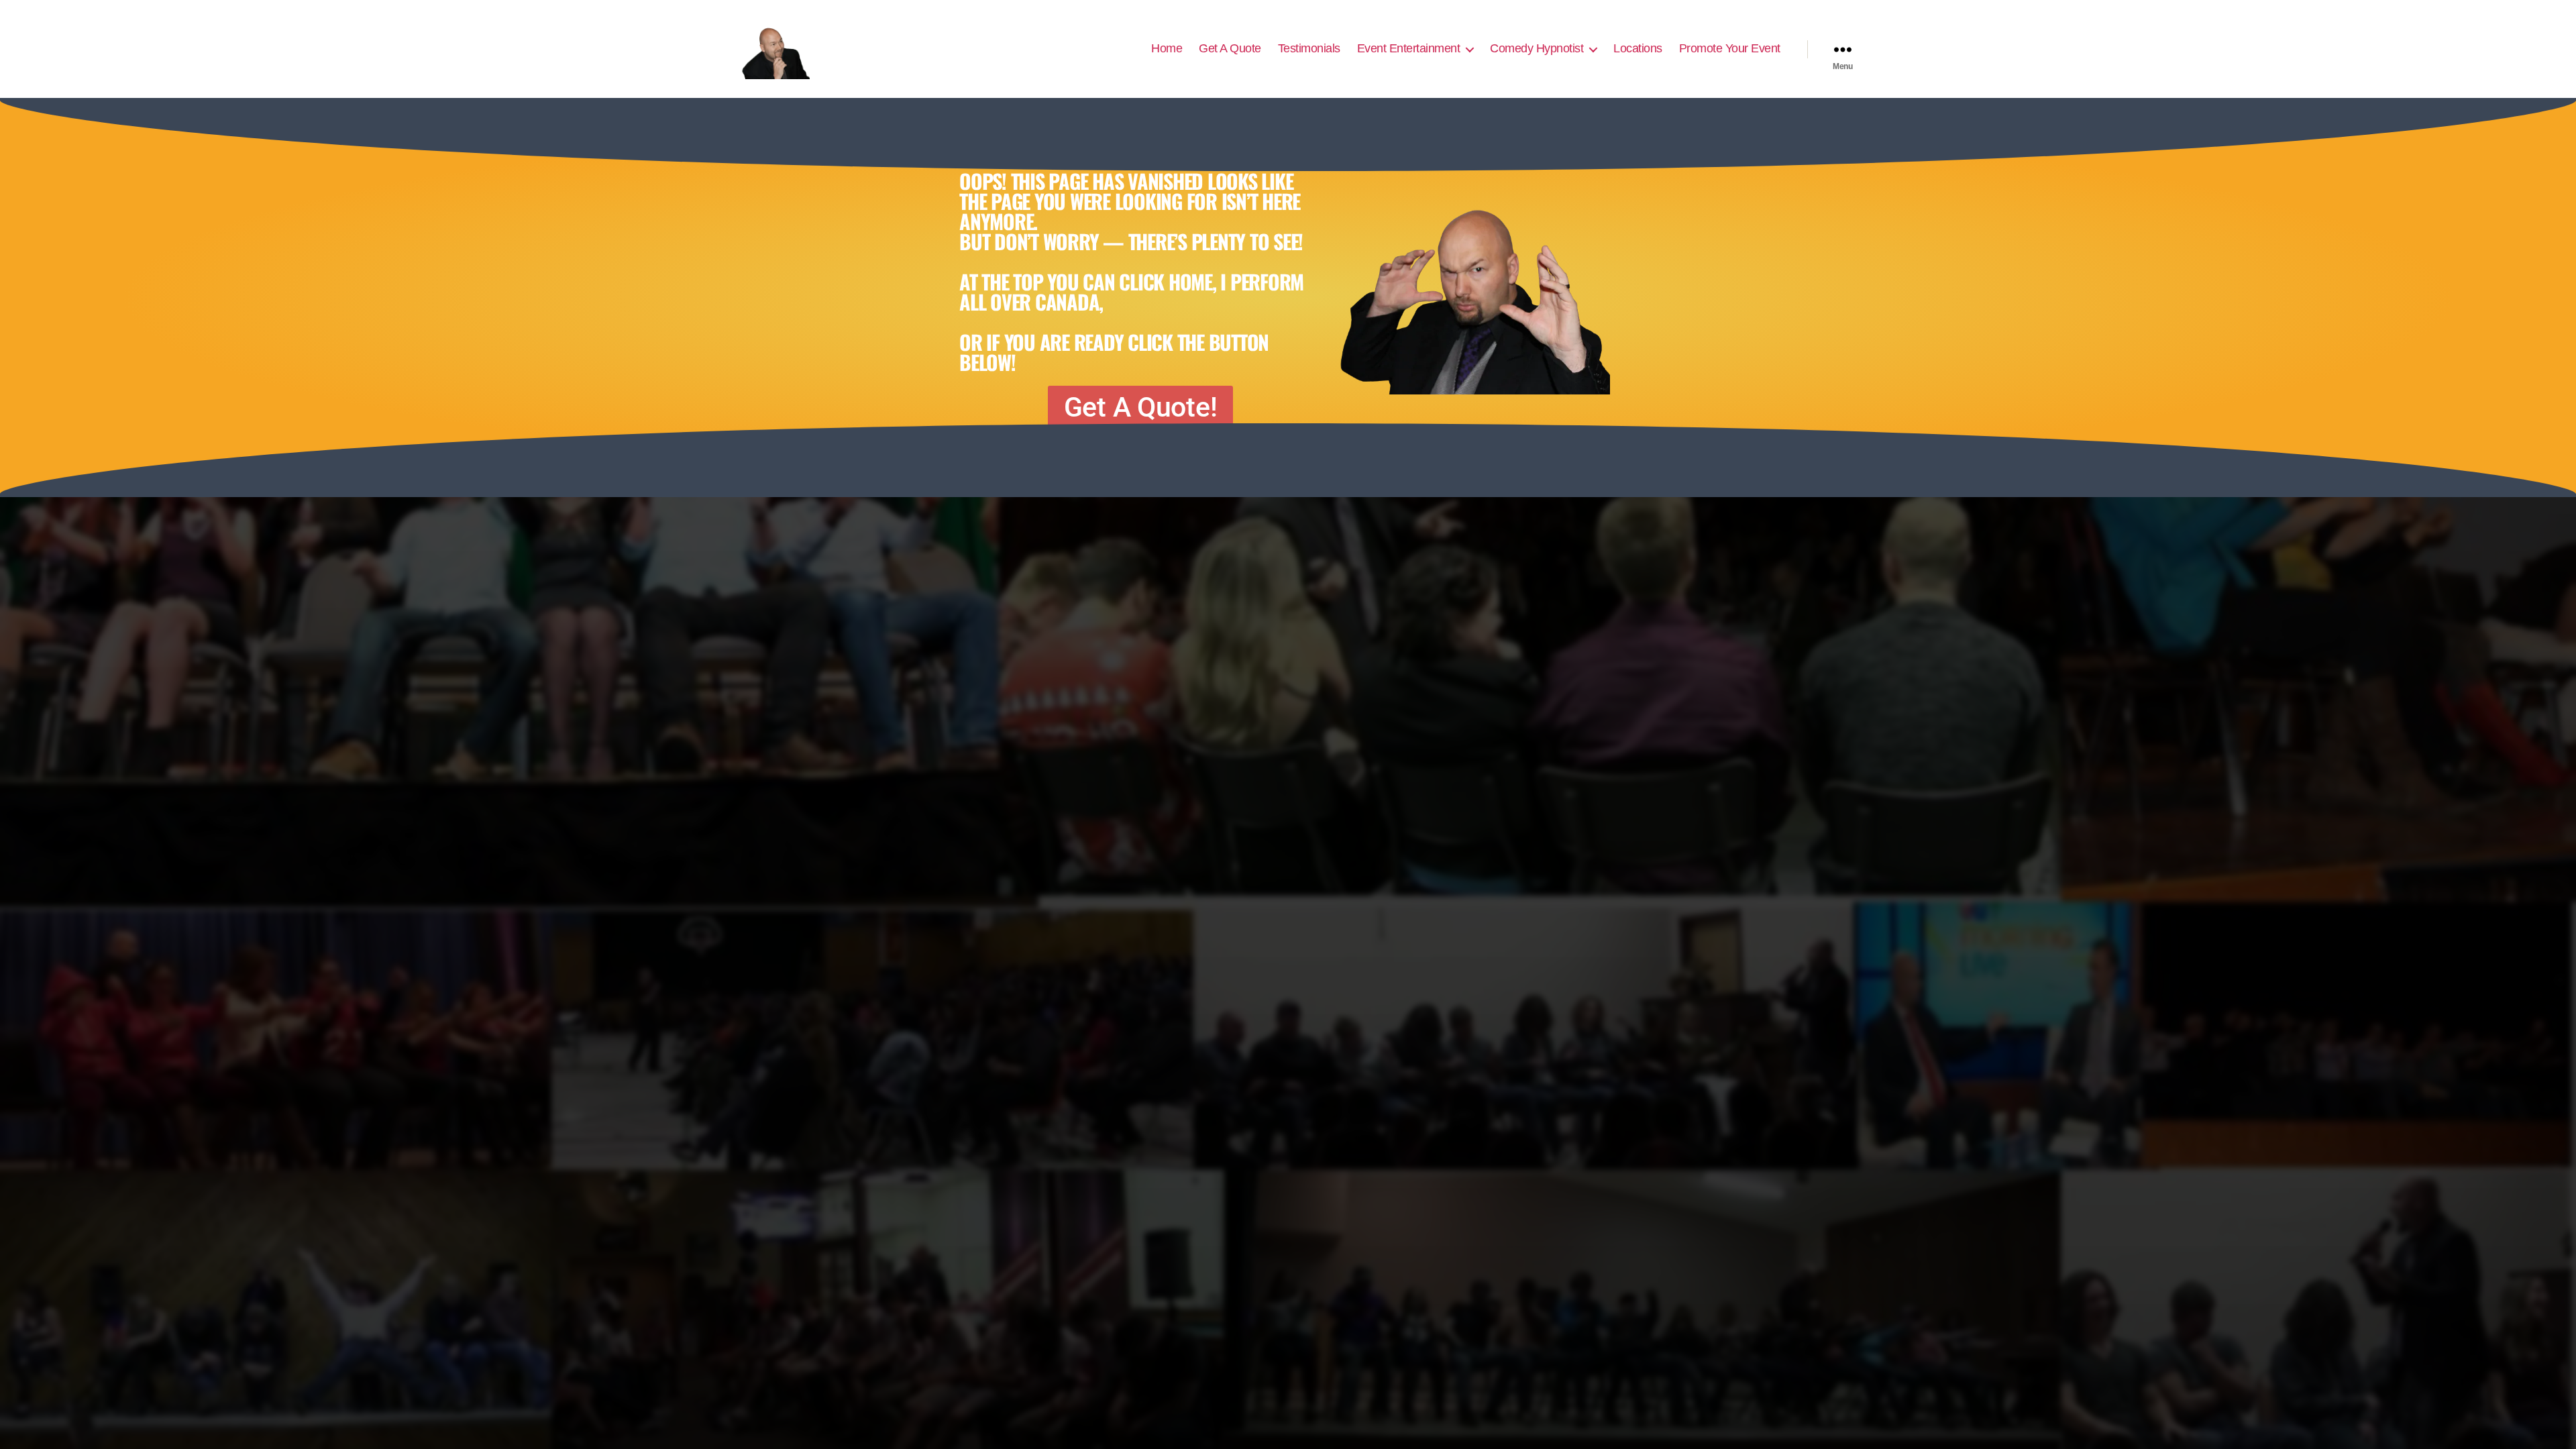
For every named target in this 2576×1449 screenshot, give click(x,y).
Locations (1638, 48)
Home (1167, 48)
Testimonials (1309, 48)
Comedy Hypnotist (1537, 48)
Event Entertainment (1409, 48)
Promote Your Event (1730, 48)
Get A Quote (1230, 48)
